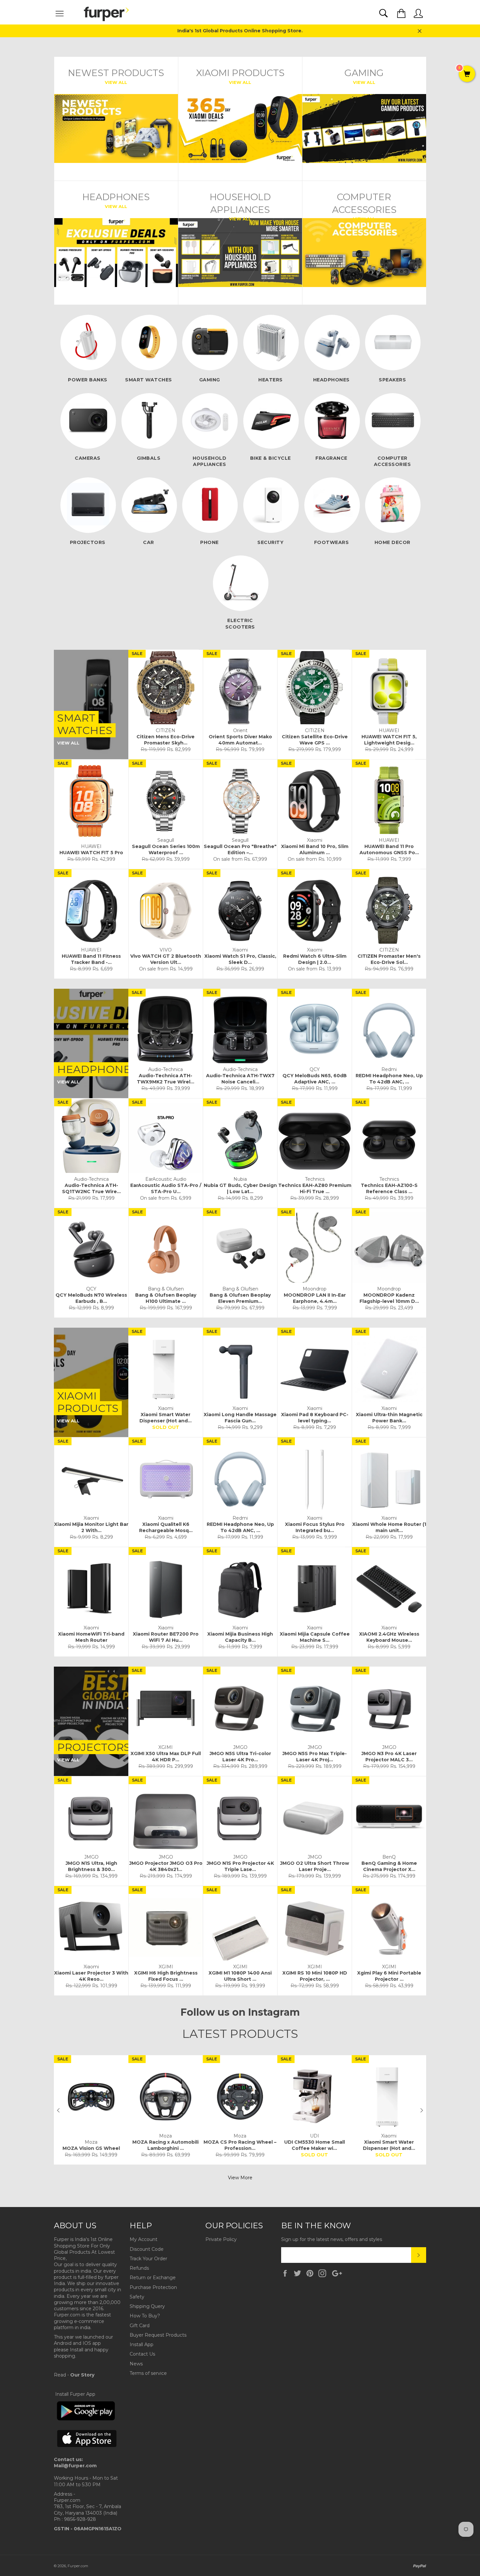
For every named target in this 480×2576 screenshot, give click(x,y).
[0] (467, 74)
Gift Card (140, 2326)
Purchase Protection (153, 2287)
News (136, 2364)
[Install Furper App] (86, 2419)
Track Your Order (148, 2259)
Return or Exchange (153, 2278)
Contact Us (142, 2354)
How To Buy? (145, 2316)
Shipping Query (147, 2306)
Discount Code (147, 2249)
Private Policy (221, 2239)
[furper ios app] (87, 2453)
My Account (144, 2239)
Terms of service (148, 2373)
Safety (137, 2297)
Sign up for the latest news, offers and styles (332, 2239)
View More (240, 2178)
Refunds (139, 2268)
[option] (91, 2110)
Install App (142, 2344)
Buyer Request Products (158, 2335)
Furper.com (78, 2566)
